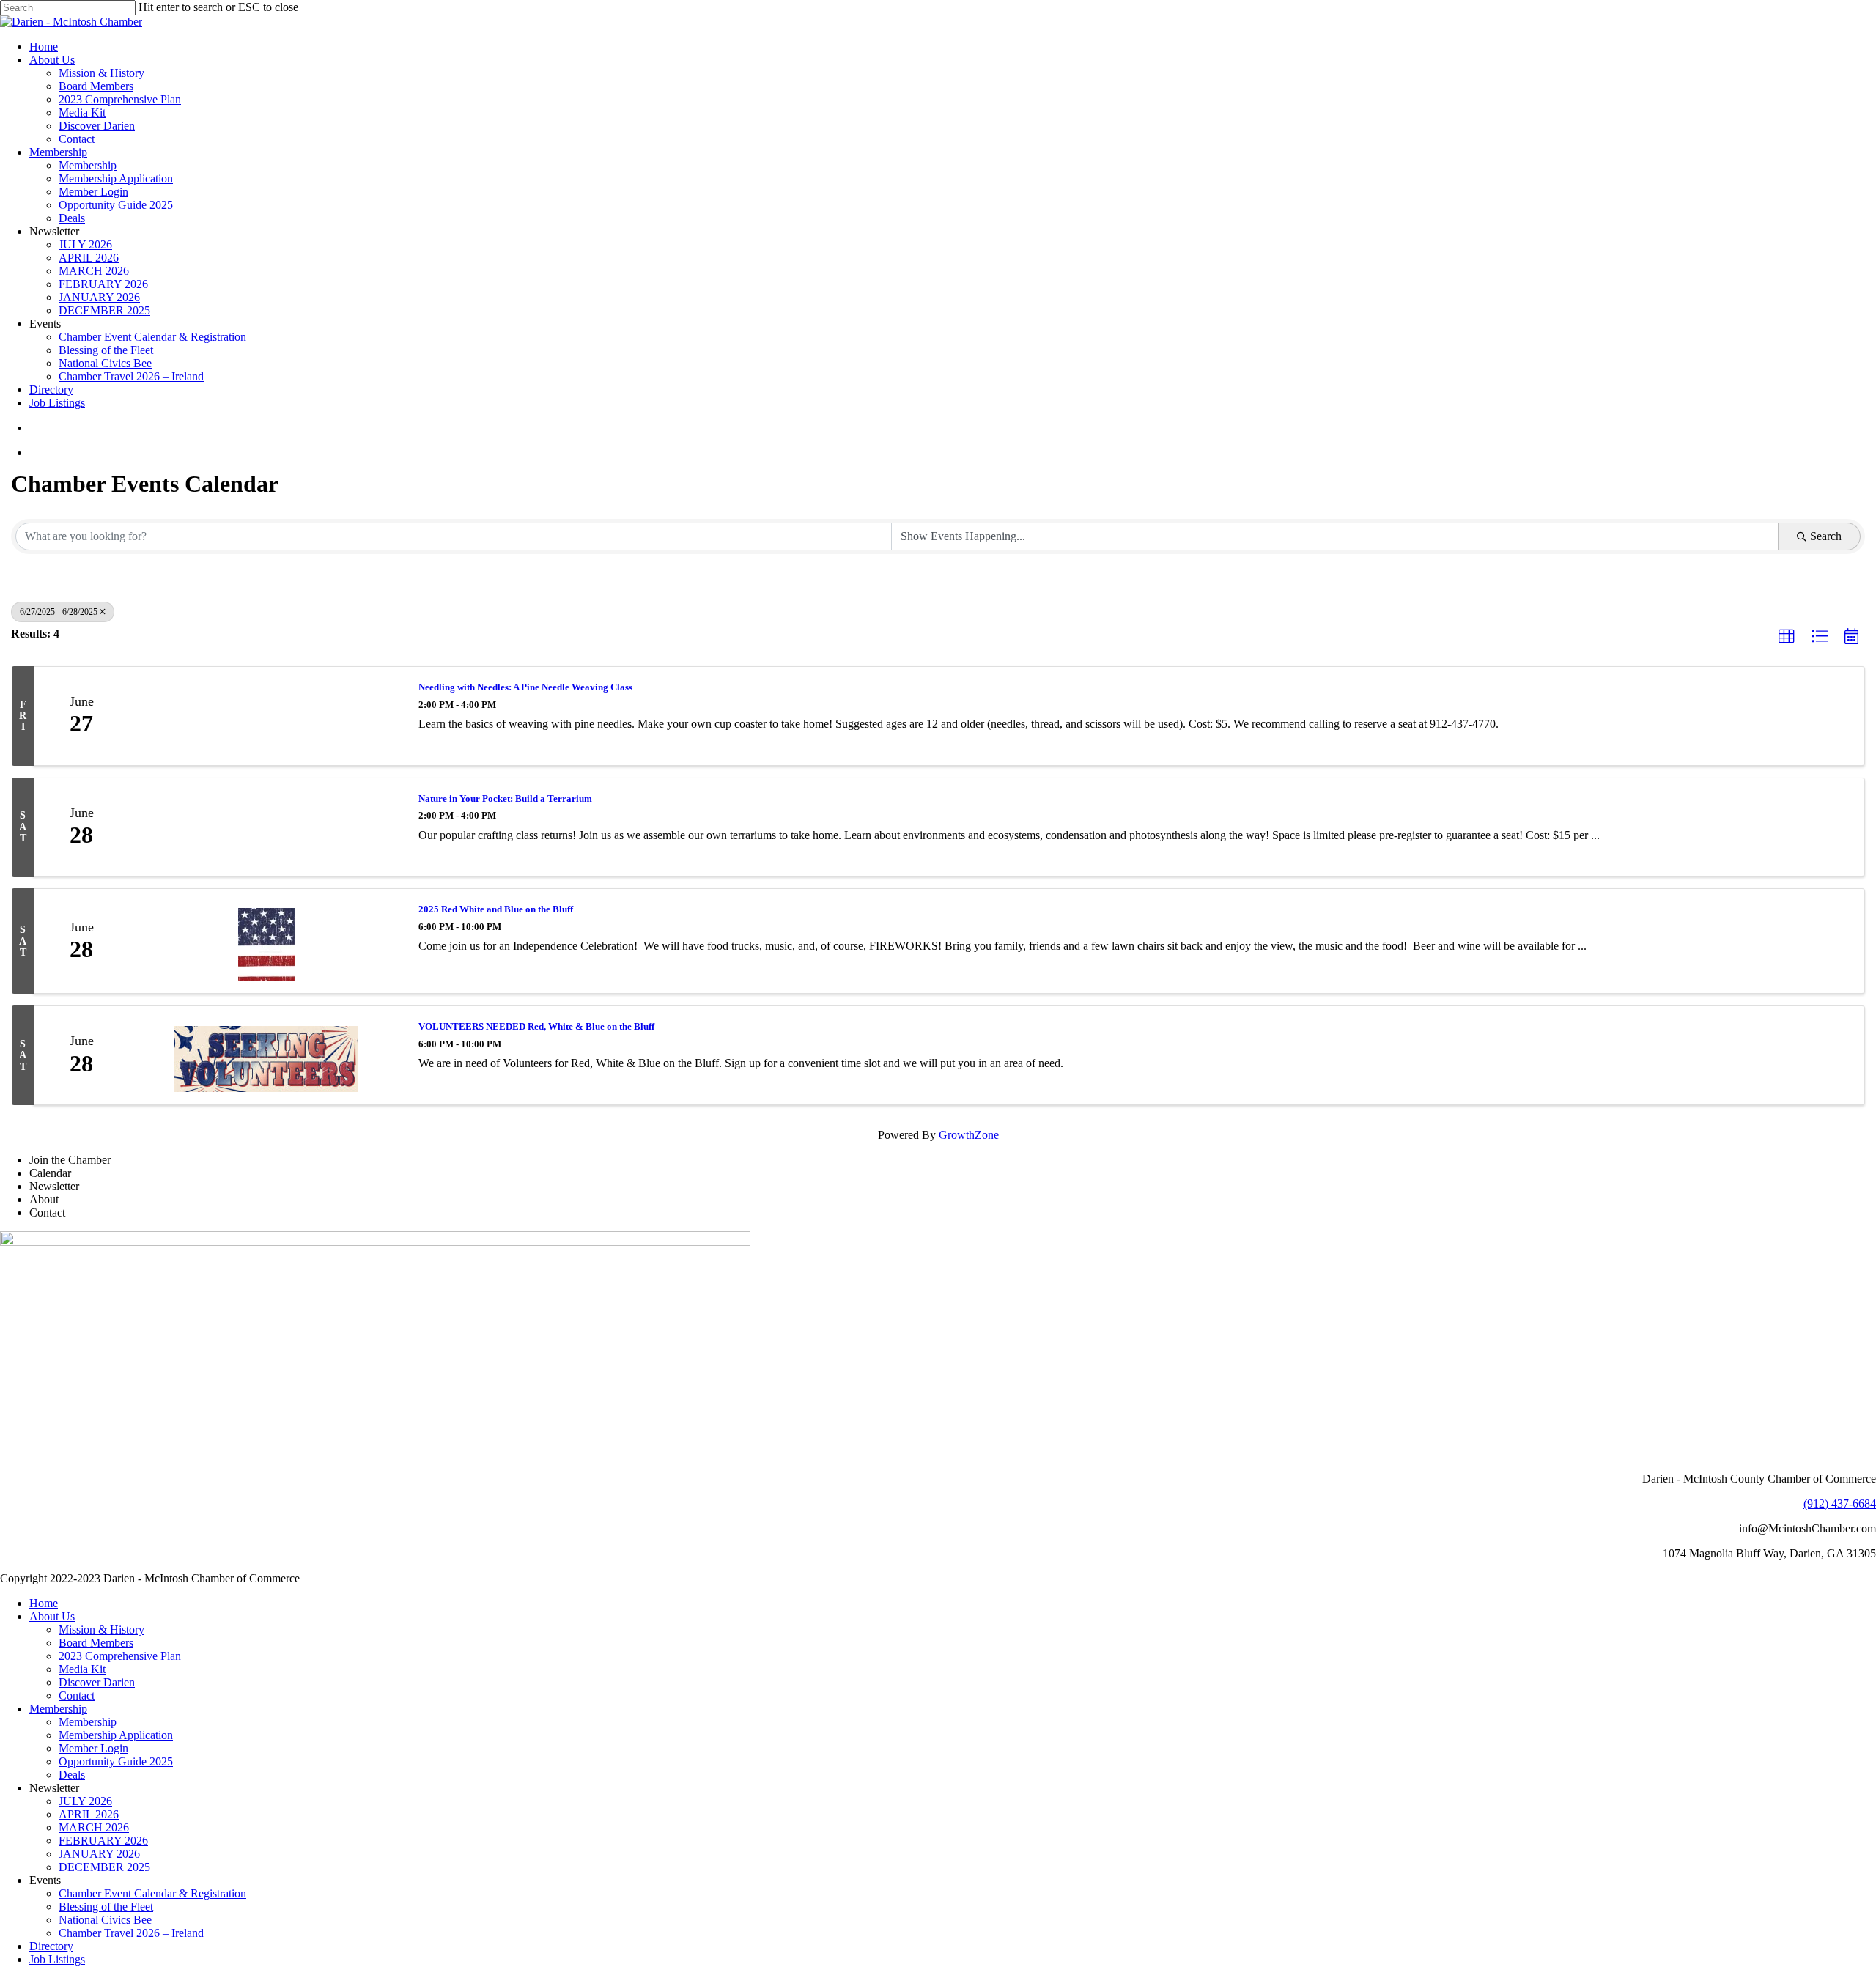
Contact (77, 1695)
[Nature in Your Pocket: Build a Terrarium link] (266, 827)
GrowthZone (969, 1135)
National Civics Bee (105, 1920)
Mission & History (101, 1630)
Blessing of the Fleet (106, 1907)
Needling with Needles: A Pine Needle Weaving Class (525, 687)
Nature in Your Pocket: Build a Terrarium (505, 798)
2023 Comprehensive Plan (120, 1656)
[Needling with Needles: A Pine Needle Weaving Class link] (266, 716)
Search (1826, 536)
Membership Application (116, 1735)
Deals (72, 1775)
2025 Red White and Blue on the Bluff (496, 909)
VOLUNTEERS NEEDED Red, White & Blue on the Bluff (536, 1026)
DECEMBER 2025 (104, 1867)
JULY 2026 (85, 1801)
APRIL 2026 (89, 1814)
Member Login (93, 1748)
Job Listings (57, 1959)
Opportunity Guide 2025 (116, 1761)
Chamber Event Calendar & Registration (152, 1893)
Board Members (96, 1643)
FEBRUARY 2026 (103, 1841)
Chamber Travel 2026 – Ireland (131, 1933)
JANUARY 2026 (99, 1854)
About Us (52, 1616)
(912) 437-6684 (1840, 1503)
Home (44, 1603)
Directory (51, 1946)
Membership (58, 1709)
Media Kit (82, 1669)
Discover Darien (97, 1682)
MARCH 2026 (94, 1827)
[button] (1787, 637)
